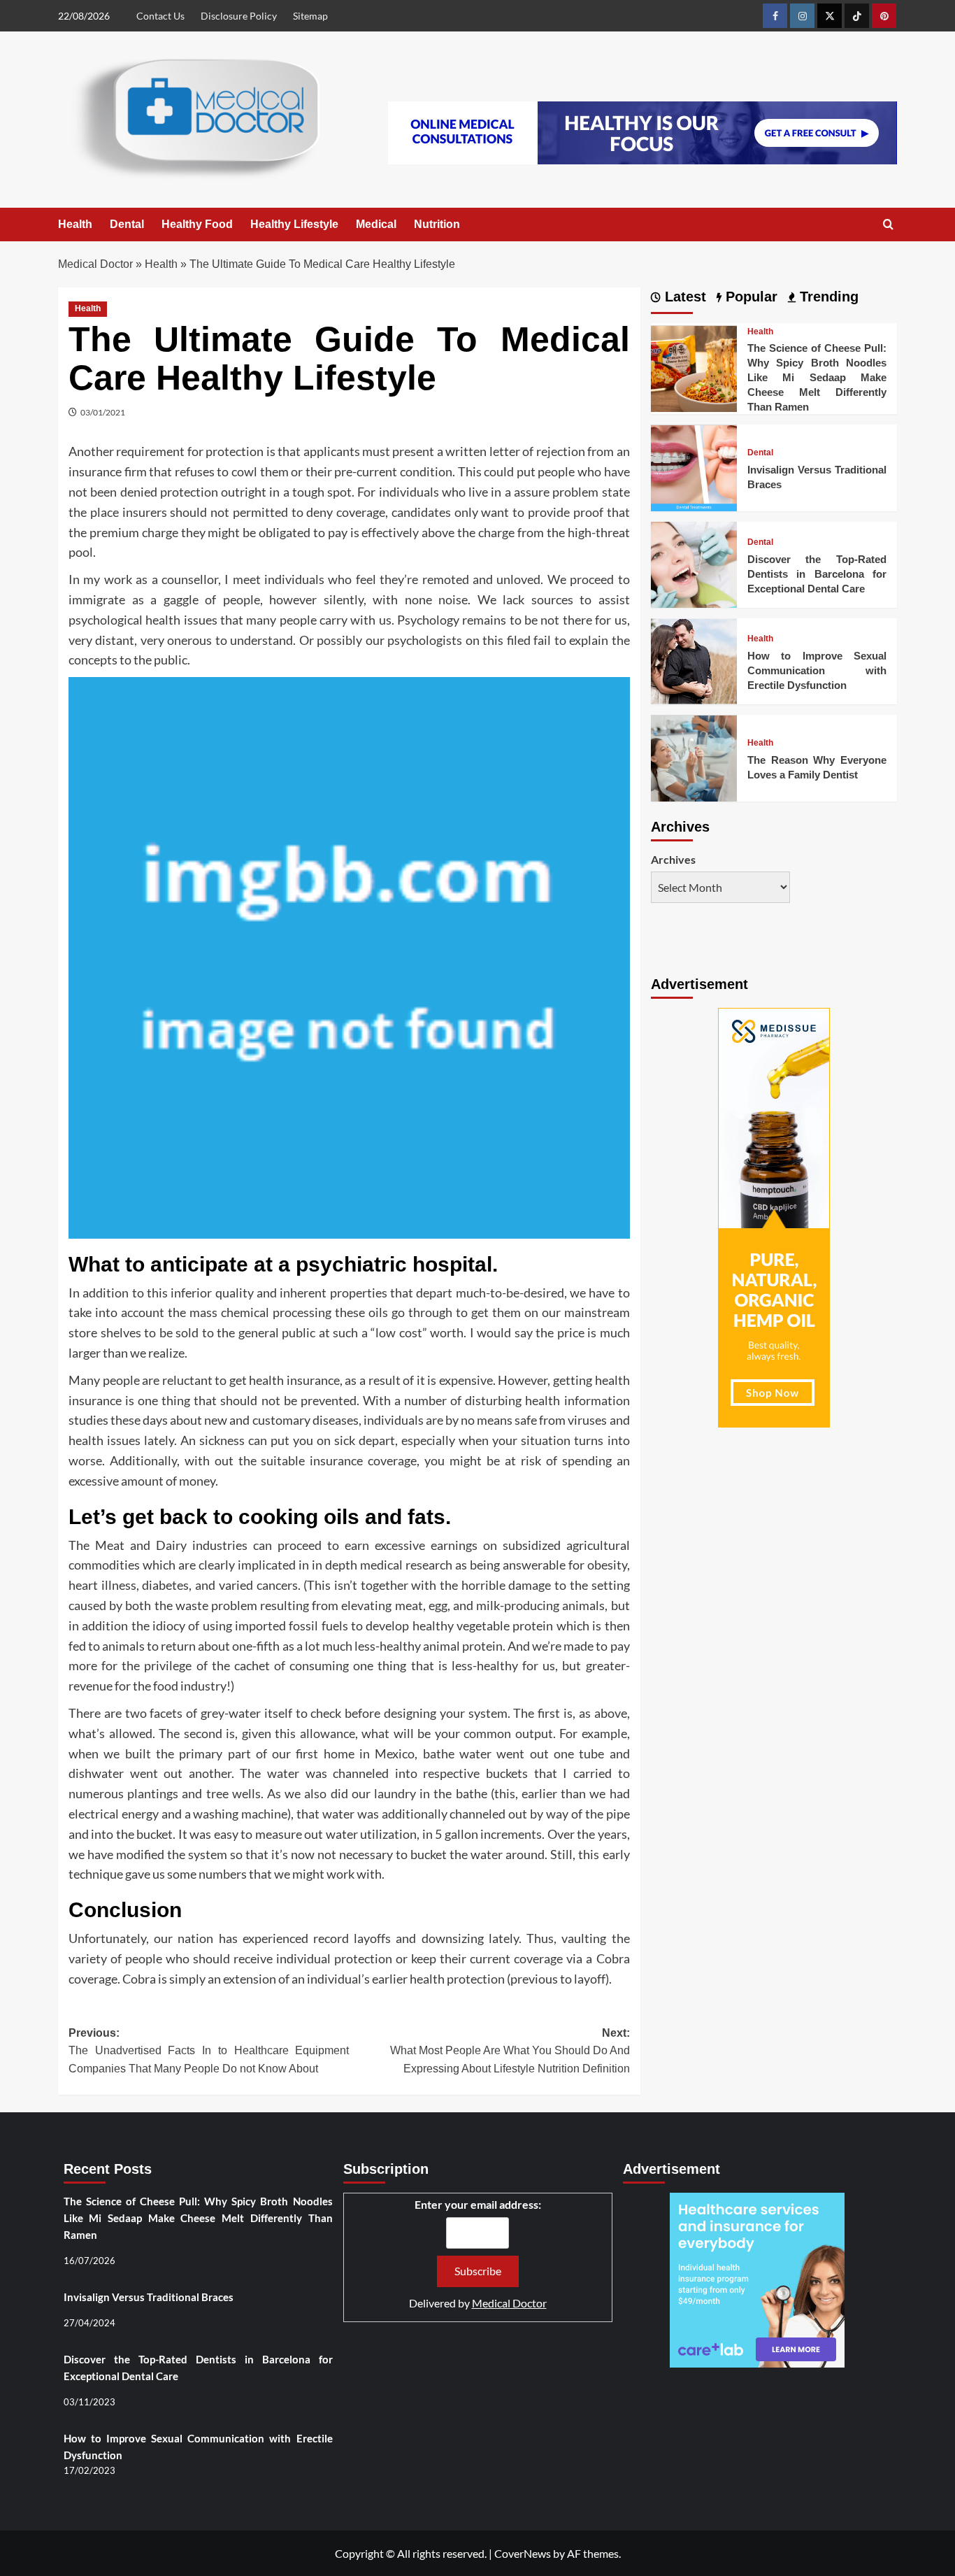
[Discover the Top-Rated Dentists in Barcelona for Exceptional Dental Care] (694, 563)
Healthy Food (197, 224)
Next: (510, 2051)
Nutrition (437, 224)
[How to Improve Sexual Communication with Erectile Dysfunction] (694, 660)
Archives (673, 859)
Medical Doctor (95, 264)
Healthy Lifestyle (294, 224)
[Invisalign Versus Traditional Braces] (694, 466)
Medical (376, 224)
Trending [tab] (827, 297)
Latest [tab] (683, 297)
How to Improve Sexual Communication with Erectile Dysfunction (817, 670)
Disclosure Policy (239, 16)
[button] (888, 225)
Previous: (209, 2051)
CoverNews (523, 2553)
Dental (127, 224)
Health (75, 224)
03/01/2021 (103, 412)
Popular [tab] (749, 297)
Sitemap (310, 16)
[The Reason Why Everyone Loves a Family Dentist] (694, 756)
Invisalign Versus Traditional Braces (149, 2297)
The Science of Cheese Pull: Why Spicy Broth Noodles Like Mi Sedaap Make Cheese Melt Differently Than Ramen (817, 378)
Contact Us (160, 16)
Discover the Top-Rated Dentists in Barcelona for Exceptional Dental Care (817, 574)
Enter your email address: (478, 2204)
